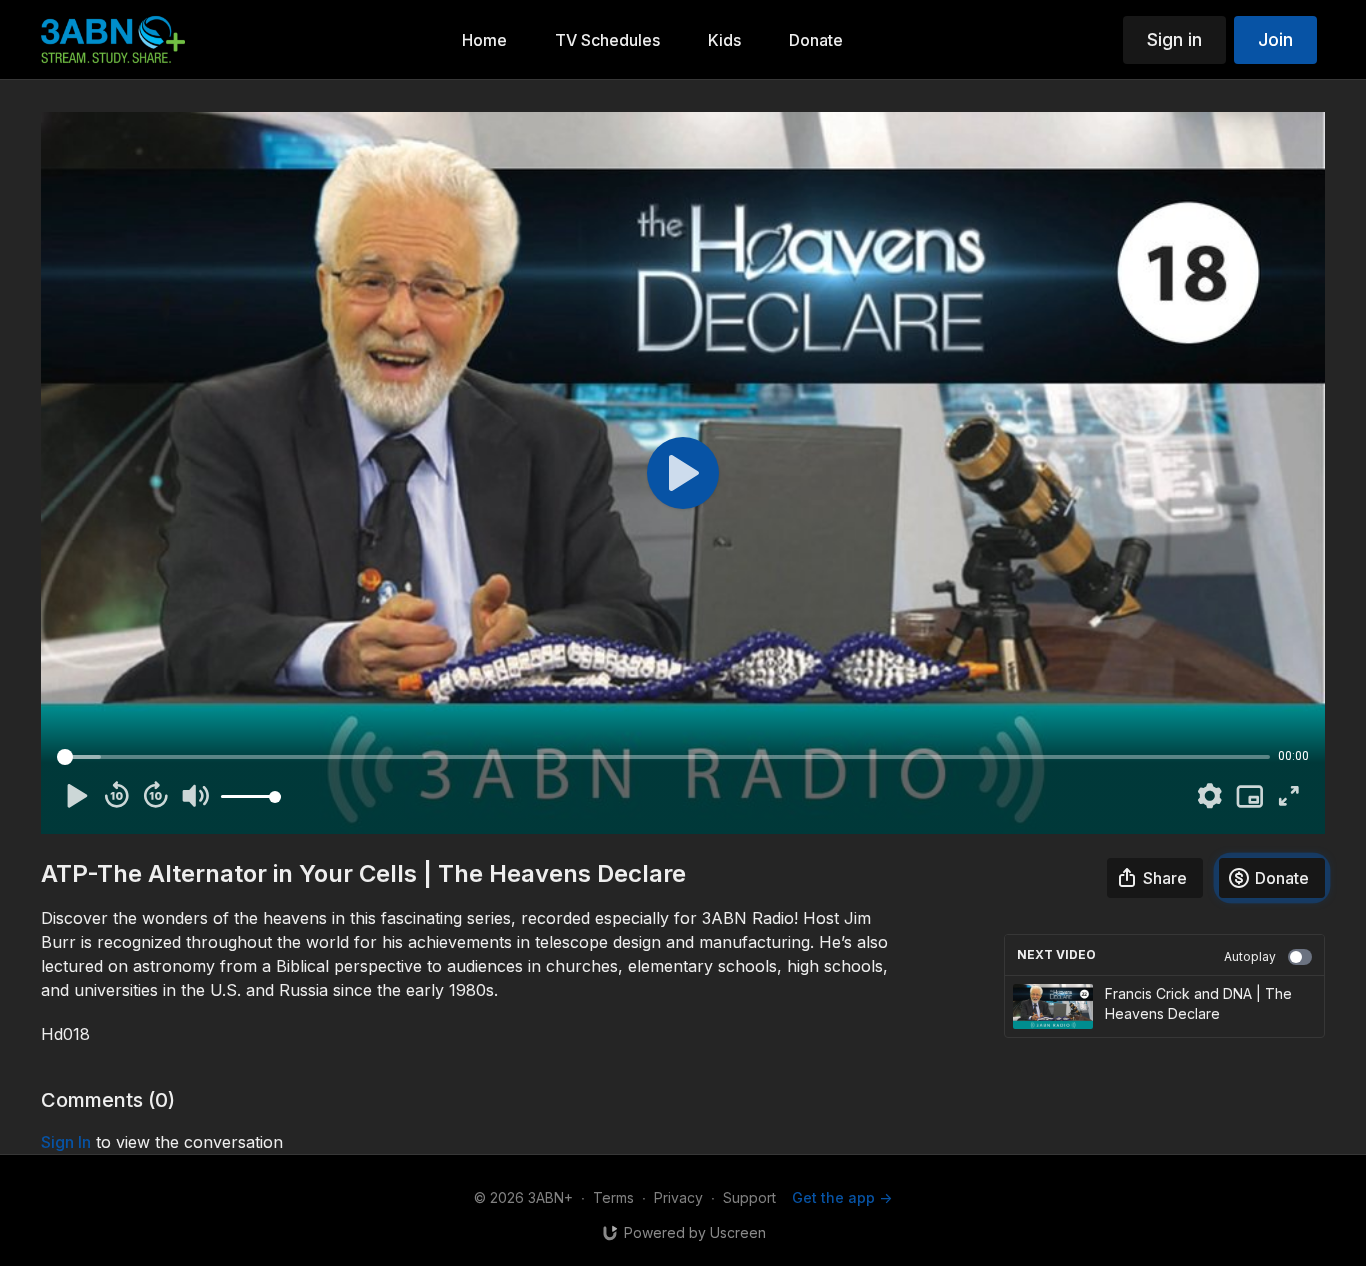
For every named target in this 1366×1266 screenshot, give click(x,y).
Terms (613, 1197)
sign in (66, 1142)
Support (749, 1197)
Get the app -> (842, 1197)
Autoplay (1250, 956)
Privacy (678, 1197)
